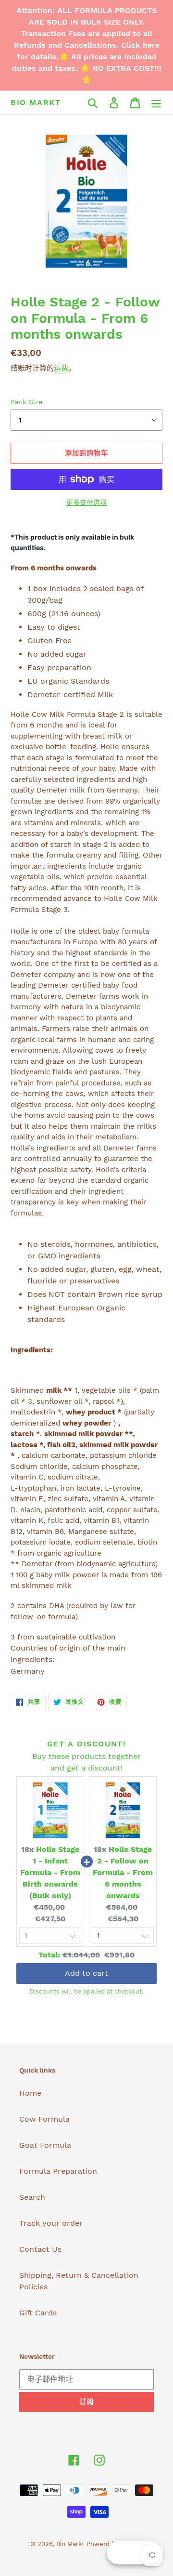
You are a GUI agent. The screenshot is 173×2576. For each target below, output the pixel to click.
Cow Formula (44, 2119)
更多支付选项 (86, 502)
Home (30, 2093)
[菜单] (156, 102)
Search (32, 2197)
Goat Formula (45, 2145)
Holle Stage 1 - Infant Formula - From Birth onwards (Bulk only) (50, 1872)
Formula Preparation (58, 2171)
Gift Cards (38, 2313)
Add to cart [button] (86, 1973)
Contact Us (40, 2249)
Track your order (51, 2223)
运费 (61, 368)
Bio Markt (36, 102)
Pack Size (26, 402)
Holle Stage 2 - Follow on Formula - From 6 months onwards (123, 1872)
